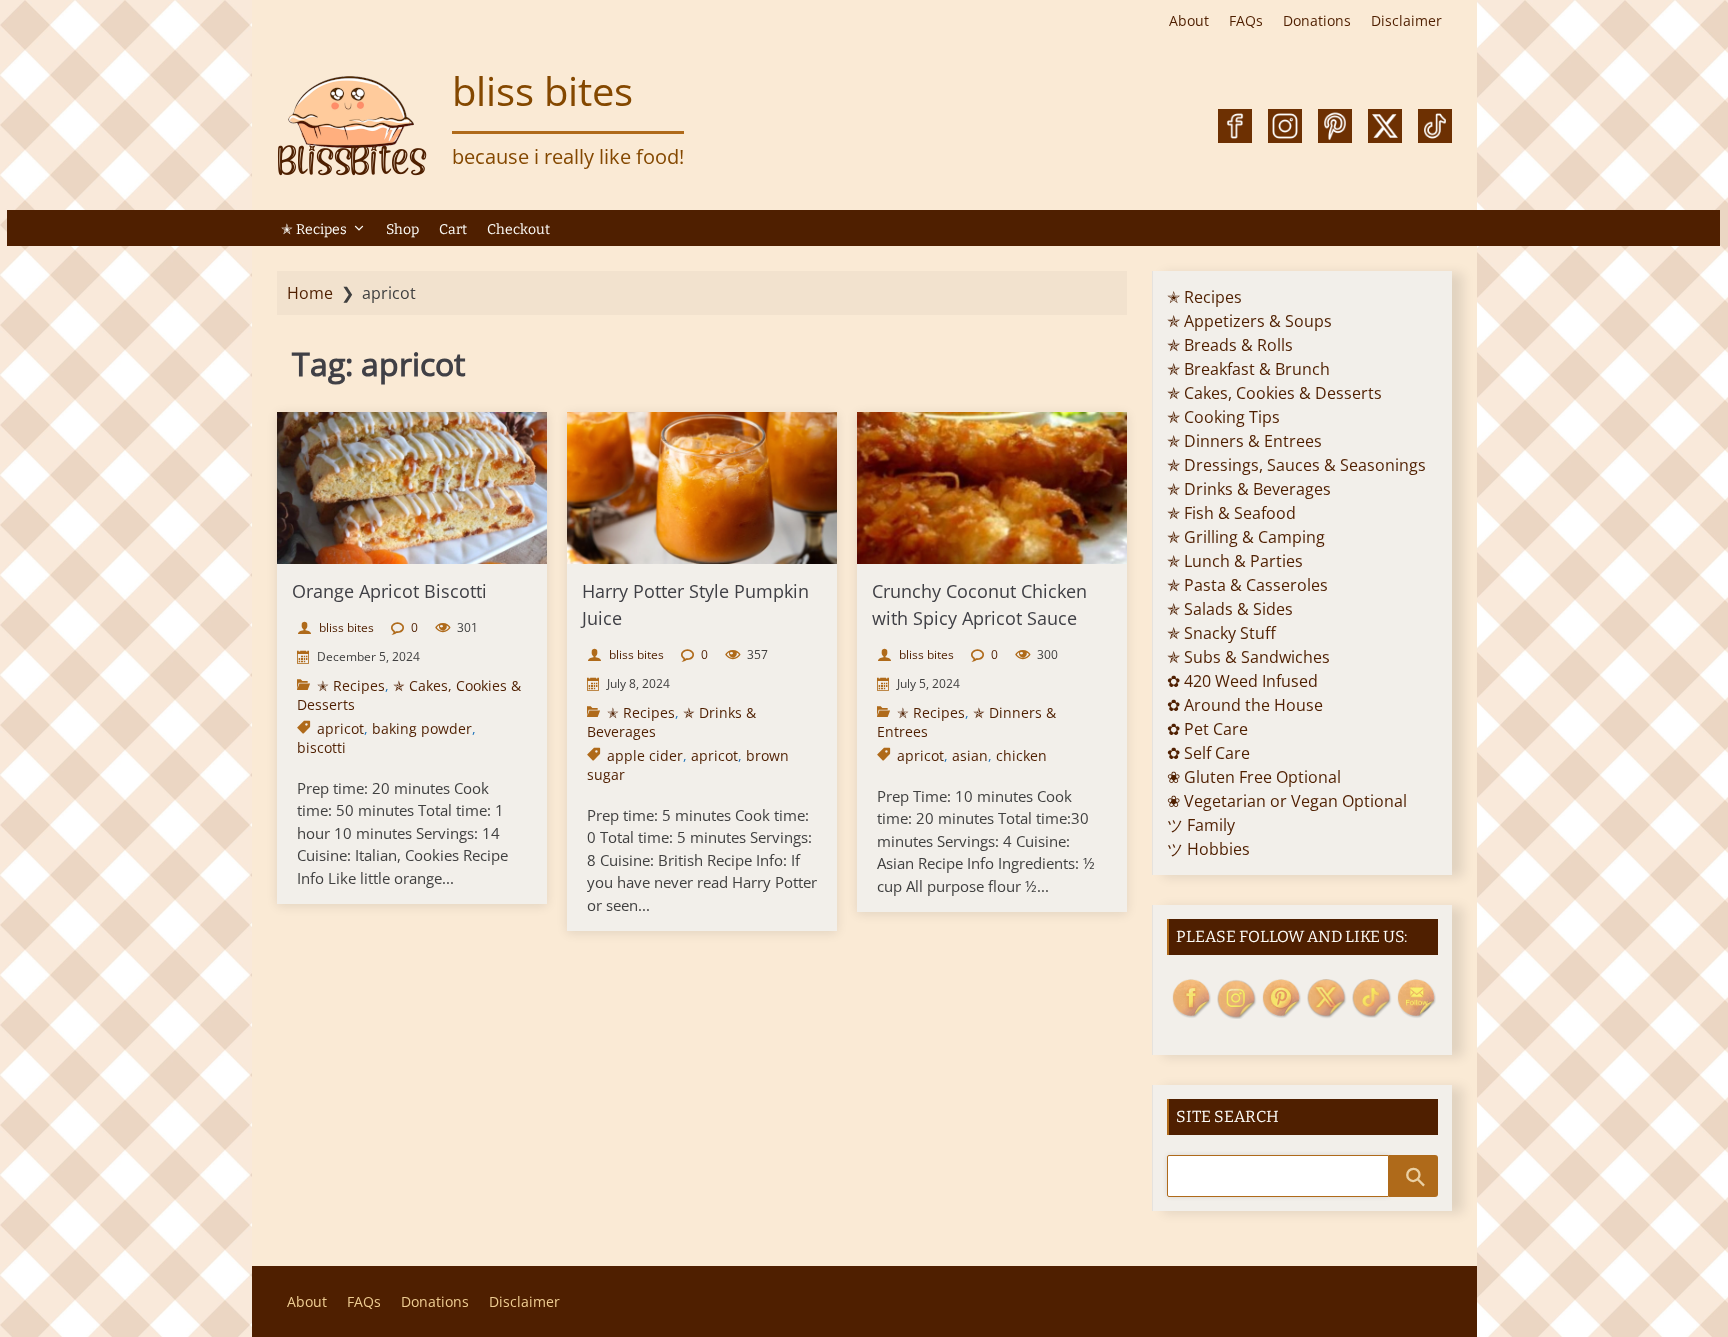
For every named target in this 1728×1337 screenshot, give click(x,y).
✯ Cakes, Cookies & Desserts (1274, 393)
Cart (453, 229)
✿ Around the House (1245, 705)
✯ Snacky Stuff (1221, 633)
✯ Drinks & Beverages (1249, 489)
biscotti (321, 747)
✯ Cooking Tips (1223, 417)
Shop (402, 229)
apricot (340, 728)
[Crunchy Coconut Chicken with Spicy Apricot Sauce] (992, 488)
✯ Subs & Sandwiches (1248, 657)
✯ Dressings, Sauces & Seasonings (1296, 465)
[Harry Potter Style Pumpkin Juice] (702, 488)
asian (970, 755)
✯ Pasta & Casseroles (1247, 585)
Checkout (518, 229)
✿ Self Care (1208, 753)
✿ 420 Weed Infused (1242, 681)
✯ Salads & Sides (1230, 609)
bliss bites (542, 90)
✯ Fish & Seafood (1231, 513)
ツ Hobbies (1208, 849)
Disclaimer (1406, 20)
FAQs (1246, 20)
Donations (1317, 20)
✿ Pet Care (1207, 729)
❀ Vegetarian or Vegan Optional (1287, 801)
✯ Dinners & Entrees (1244, 441)
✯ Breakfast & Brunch (1248, 369)
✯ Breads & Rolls (1230, 345)
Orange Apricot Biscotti (389, 591)
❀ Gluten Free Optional (1254, 777)
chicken (1021, 755)
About (1189, 20)
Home (310, 293)
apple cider (645, 755)
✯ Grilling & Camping (1246, 537)
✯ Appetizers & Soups (1249, 321)
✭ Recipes (314, 229)
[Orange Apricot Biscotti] (412, 488)
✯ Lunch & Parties (1235, 561)
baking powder (422, 728)
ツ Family (1201, 825)
